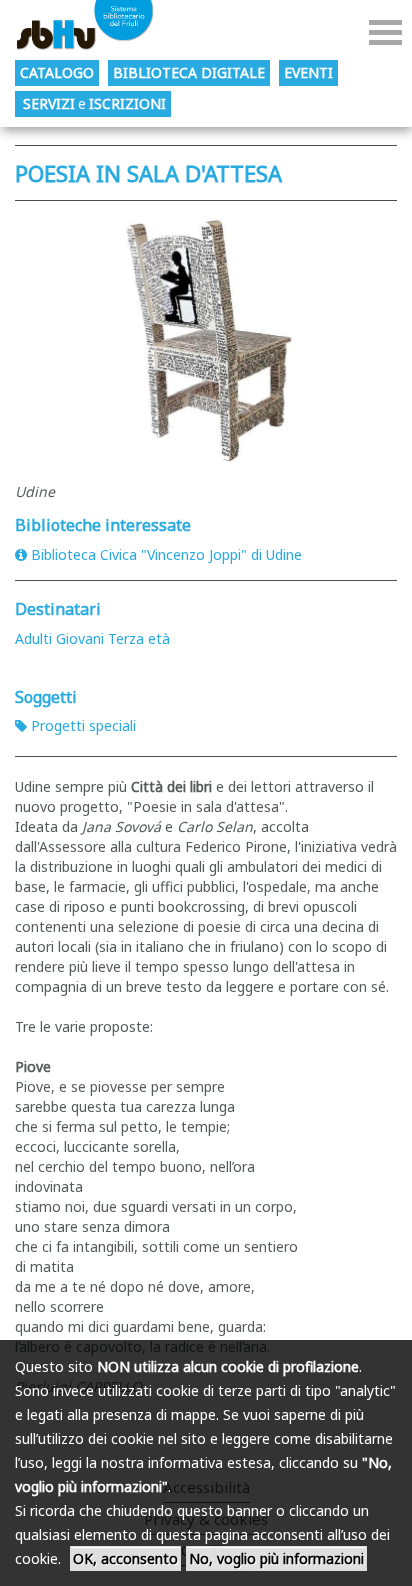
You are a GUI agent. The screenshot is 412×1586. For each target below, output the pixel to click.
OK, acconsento (125, 1558)
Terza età (139, 638)
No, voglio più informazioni (276, 1558)
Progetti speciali (83, 725)
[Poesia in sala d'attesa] (206, 336)
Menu (385, 32)
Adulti (33, 638)
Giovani (80, 638)
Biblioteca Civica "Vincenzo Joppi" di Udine (166, 554)
